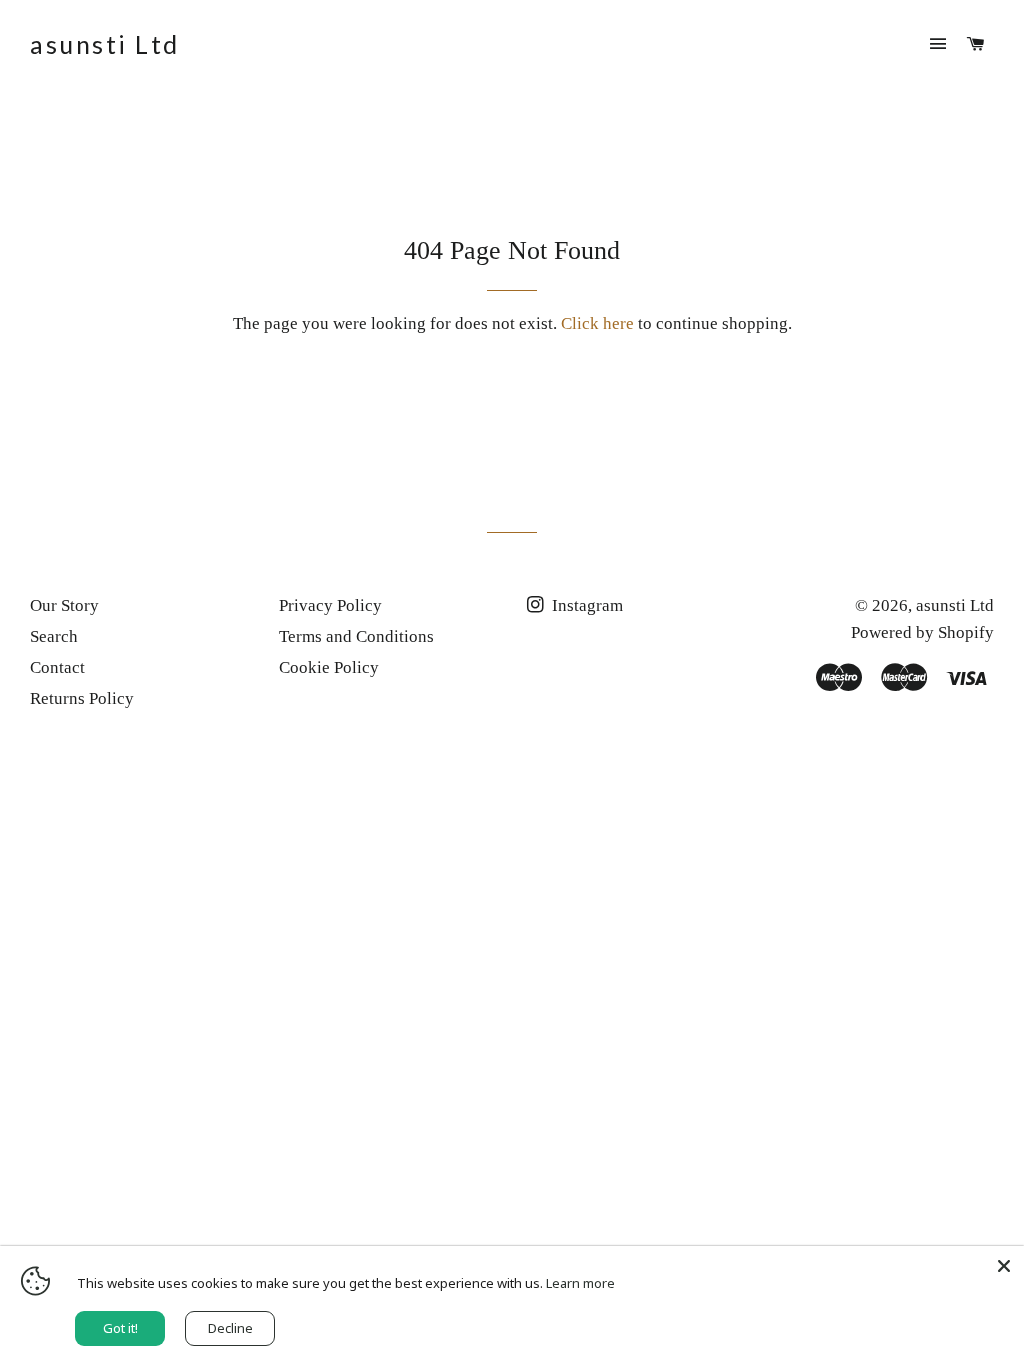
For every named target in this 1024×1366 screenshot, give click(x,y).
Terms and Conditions (356, 636)
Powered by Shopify (922, 632)
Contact (57, 667)
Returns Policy (82, 698)
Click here (597, 323)
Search (54, 636)
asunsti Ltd (105, 44)
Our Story (64, 605)
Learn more (580, 1283)
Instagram (585, 605)
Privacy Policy (330, 605)
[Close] (1004, 1266)
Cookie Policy (329, 667)
